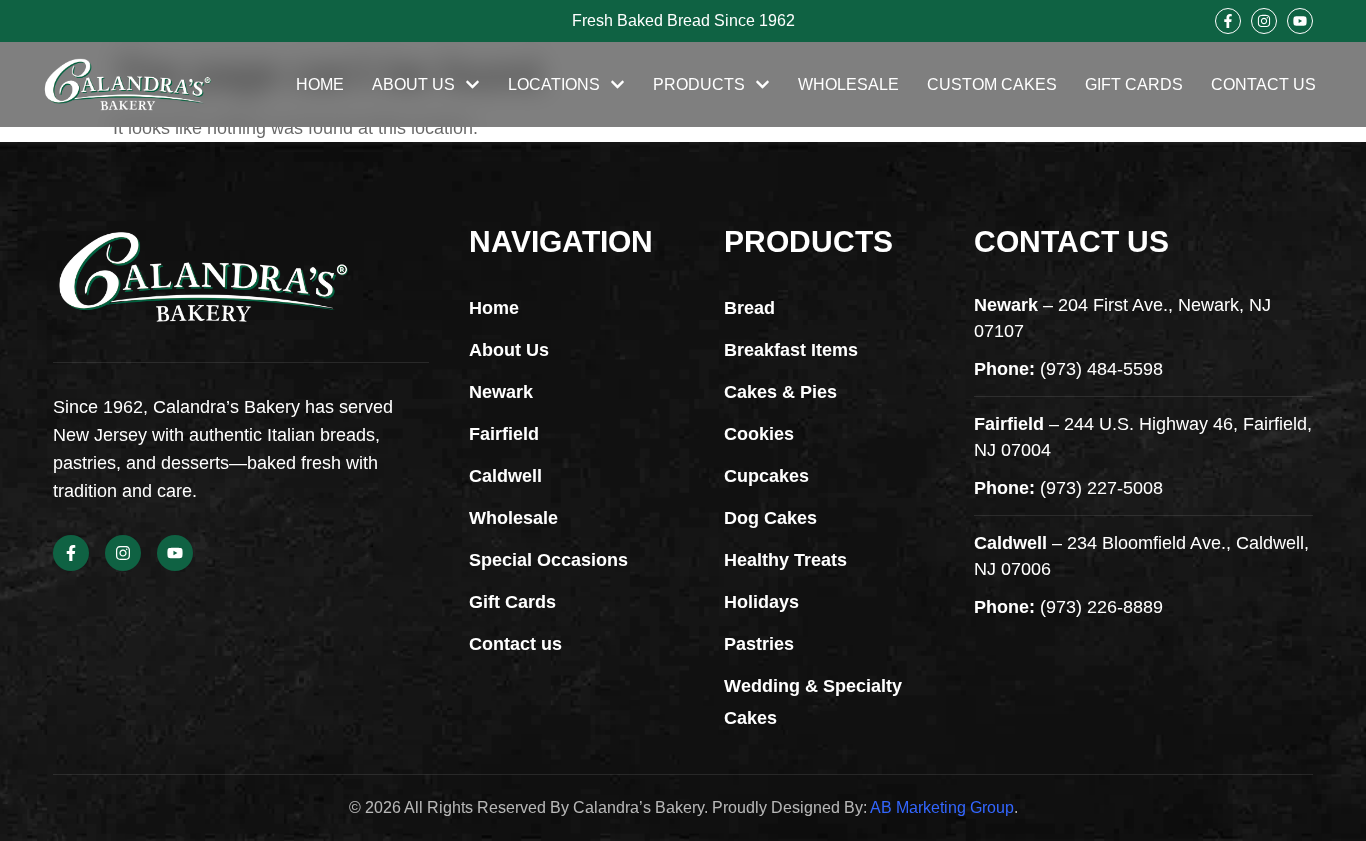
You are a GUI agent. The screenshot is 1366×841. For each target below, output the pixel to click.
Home (320, 84)
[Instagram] (1264, 21)
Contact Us (1263, 84)
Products (699, 84)
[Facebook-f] (1228, 21)
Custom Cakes (992, 84)
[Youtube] (1300, 21)
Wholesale (848, 84)
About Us (413, 84)
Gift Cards (1134, 84)
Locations (554, 84)
